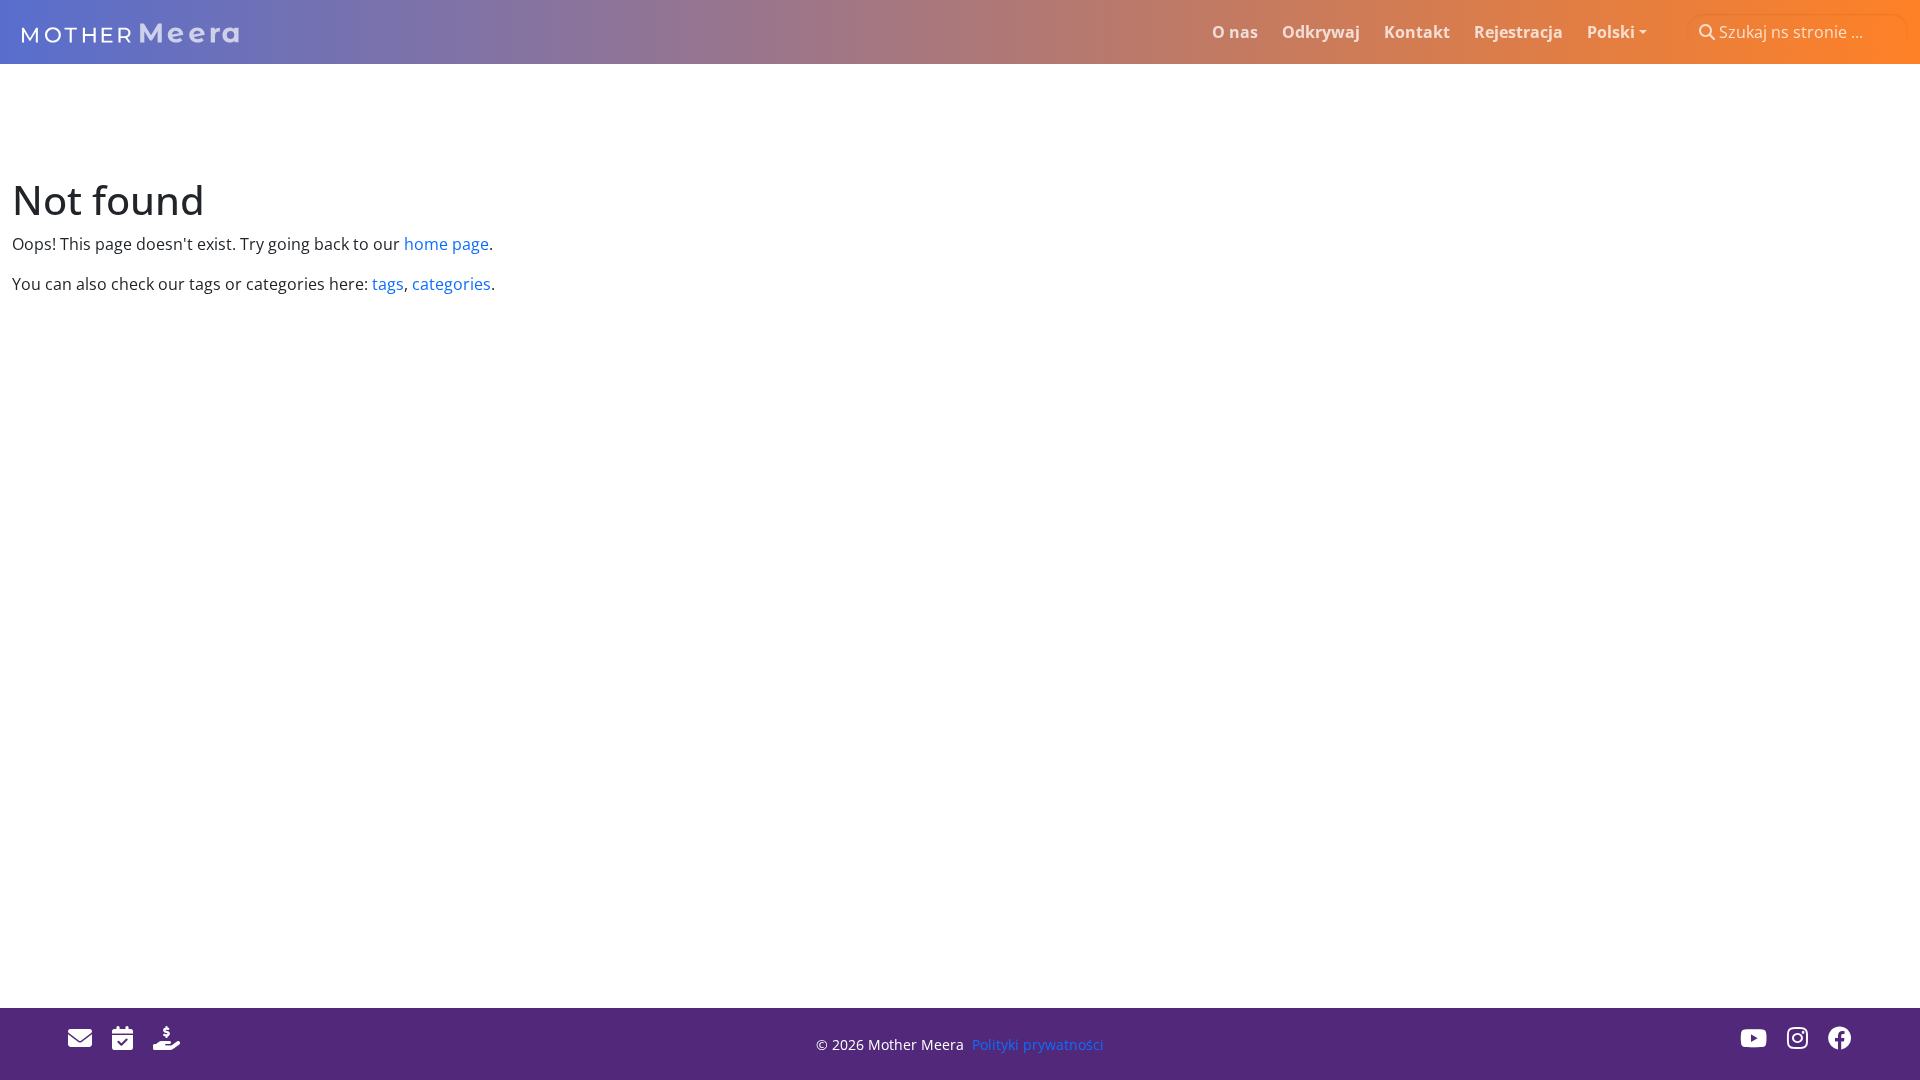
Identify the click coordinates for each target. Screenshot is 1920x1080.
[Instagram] (1797, 1037)
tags (388, 284)
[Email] (80, 1037)
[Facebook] (1840, 1037)
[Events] (122, 1037)
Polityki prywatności (1038, 1044)
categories (449, 284)
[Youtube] (1753, 1037)
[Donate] (166, 1037)
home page (446, 244)
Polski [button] (1611, 32)
